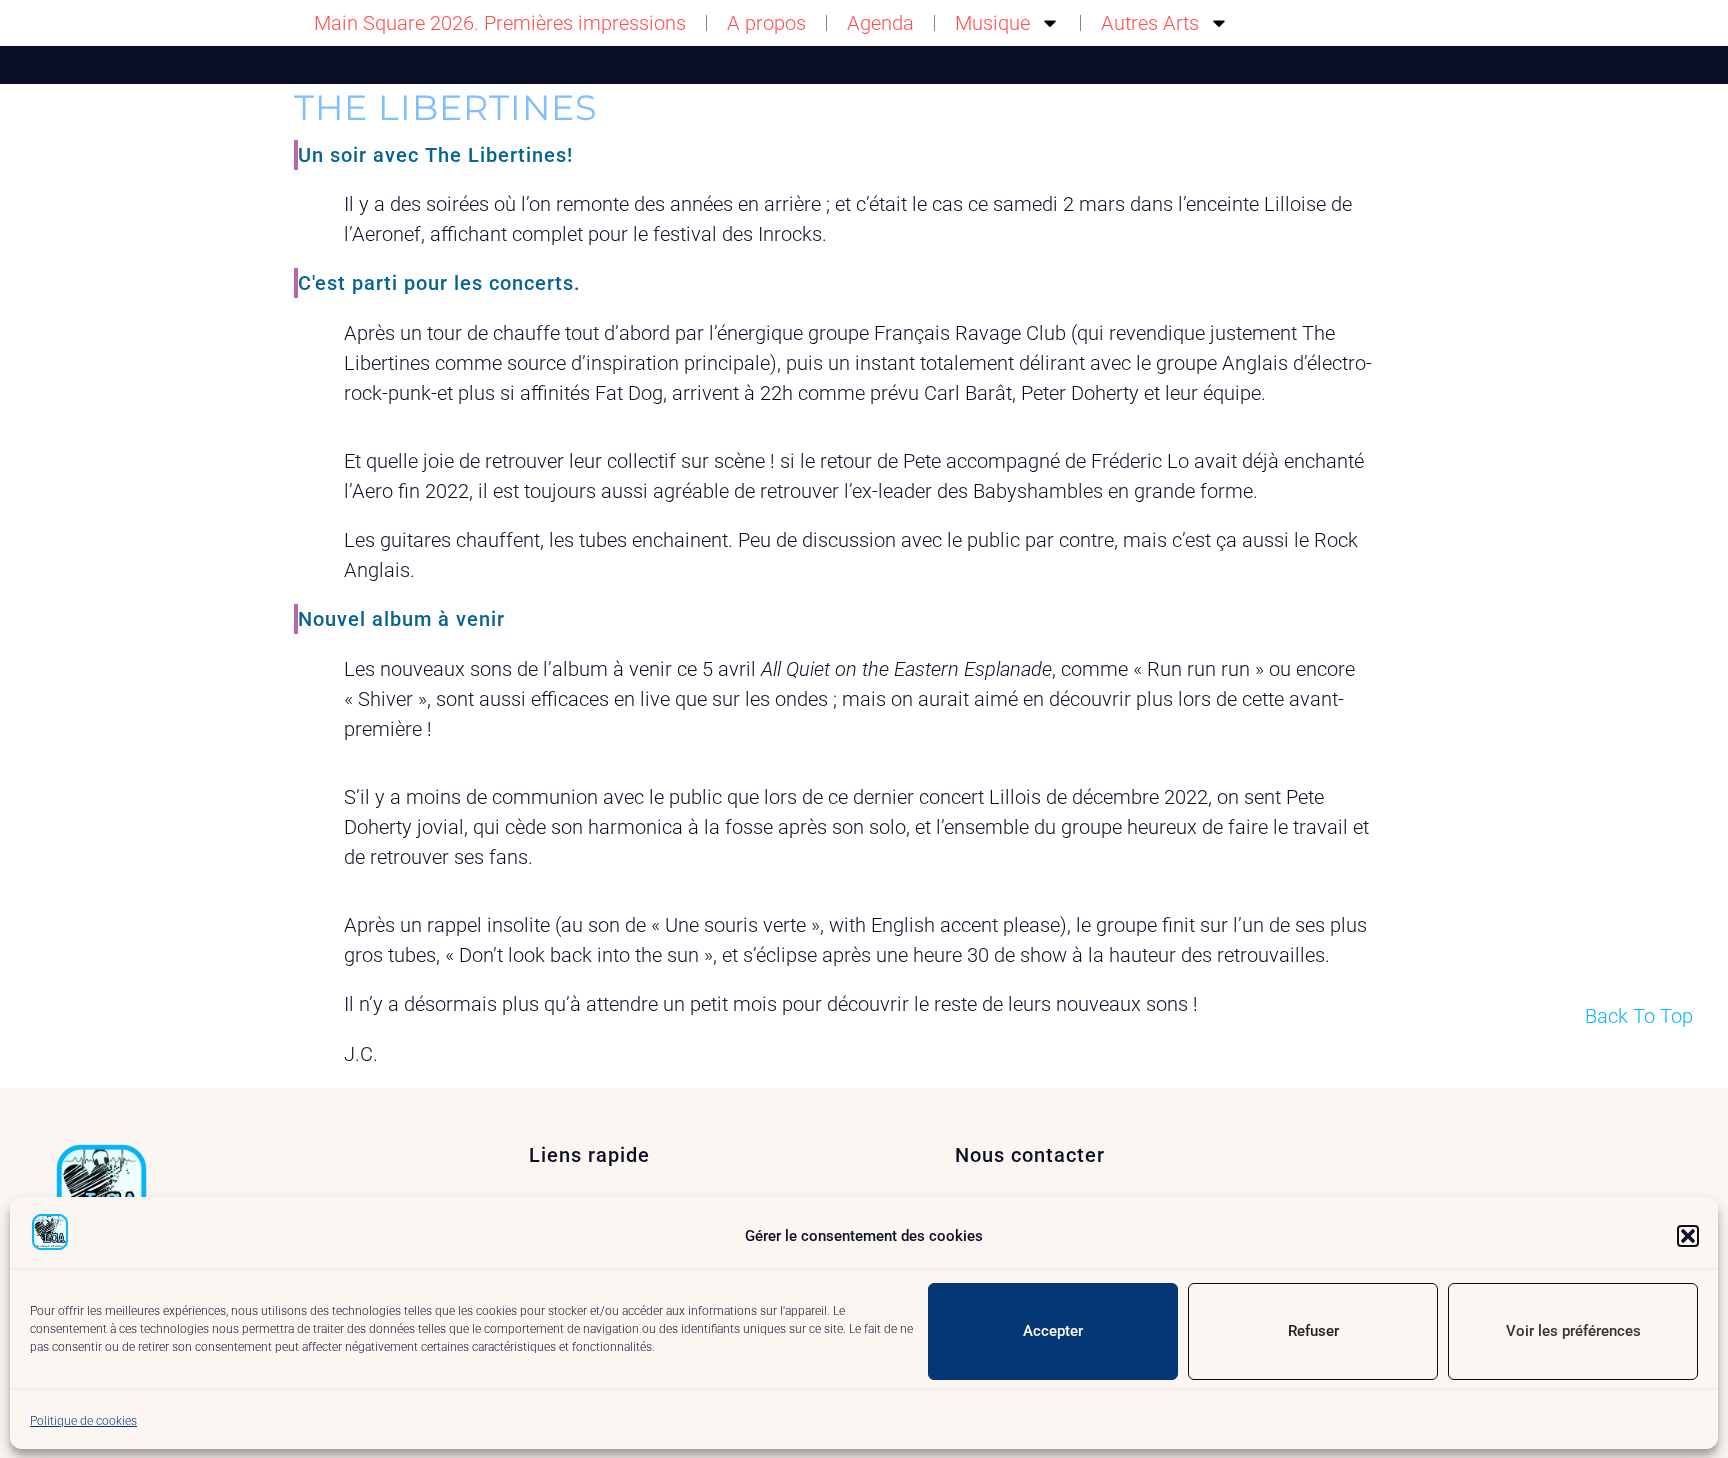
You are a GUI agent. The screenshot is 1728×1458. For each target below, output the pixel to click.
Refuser (1313, 1331)
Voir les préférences (1573, 1331)
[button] (1688, 1236)
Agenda (880, 23)
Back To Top (1639, 1016)
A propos (766, 23)
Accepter (1053, 1331)
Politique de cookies (83, 1421)
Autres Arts (1150, 23)
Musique (992, 23)
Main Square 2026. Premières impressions (500, 23)
